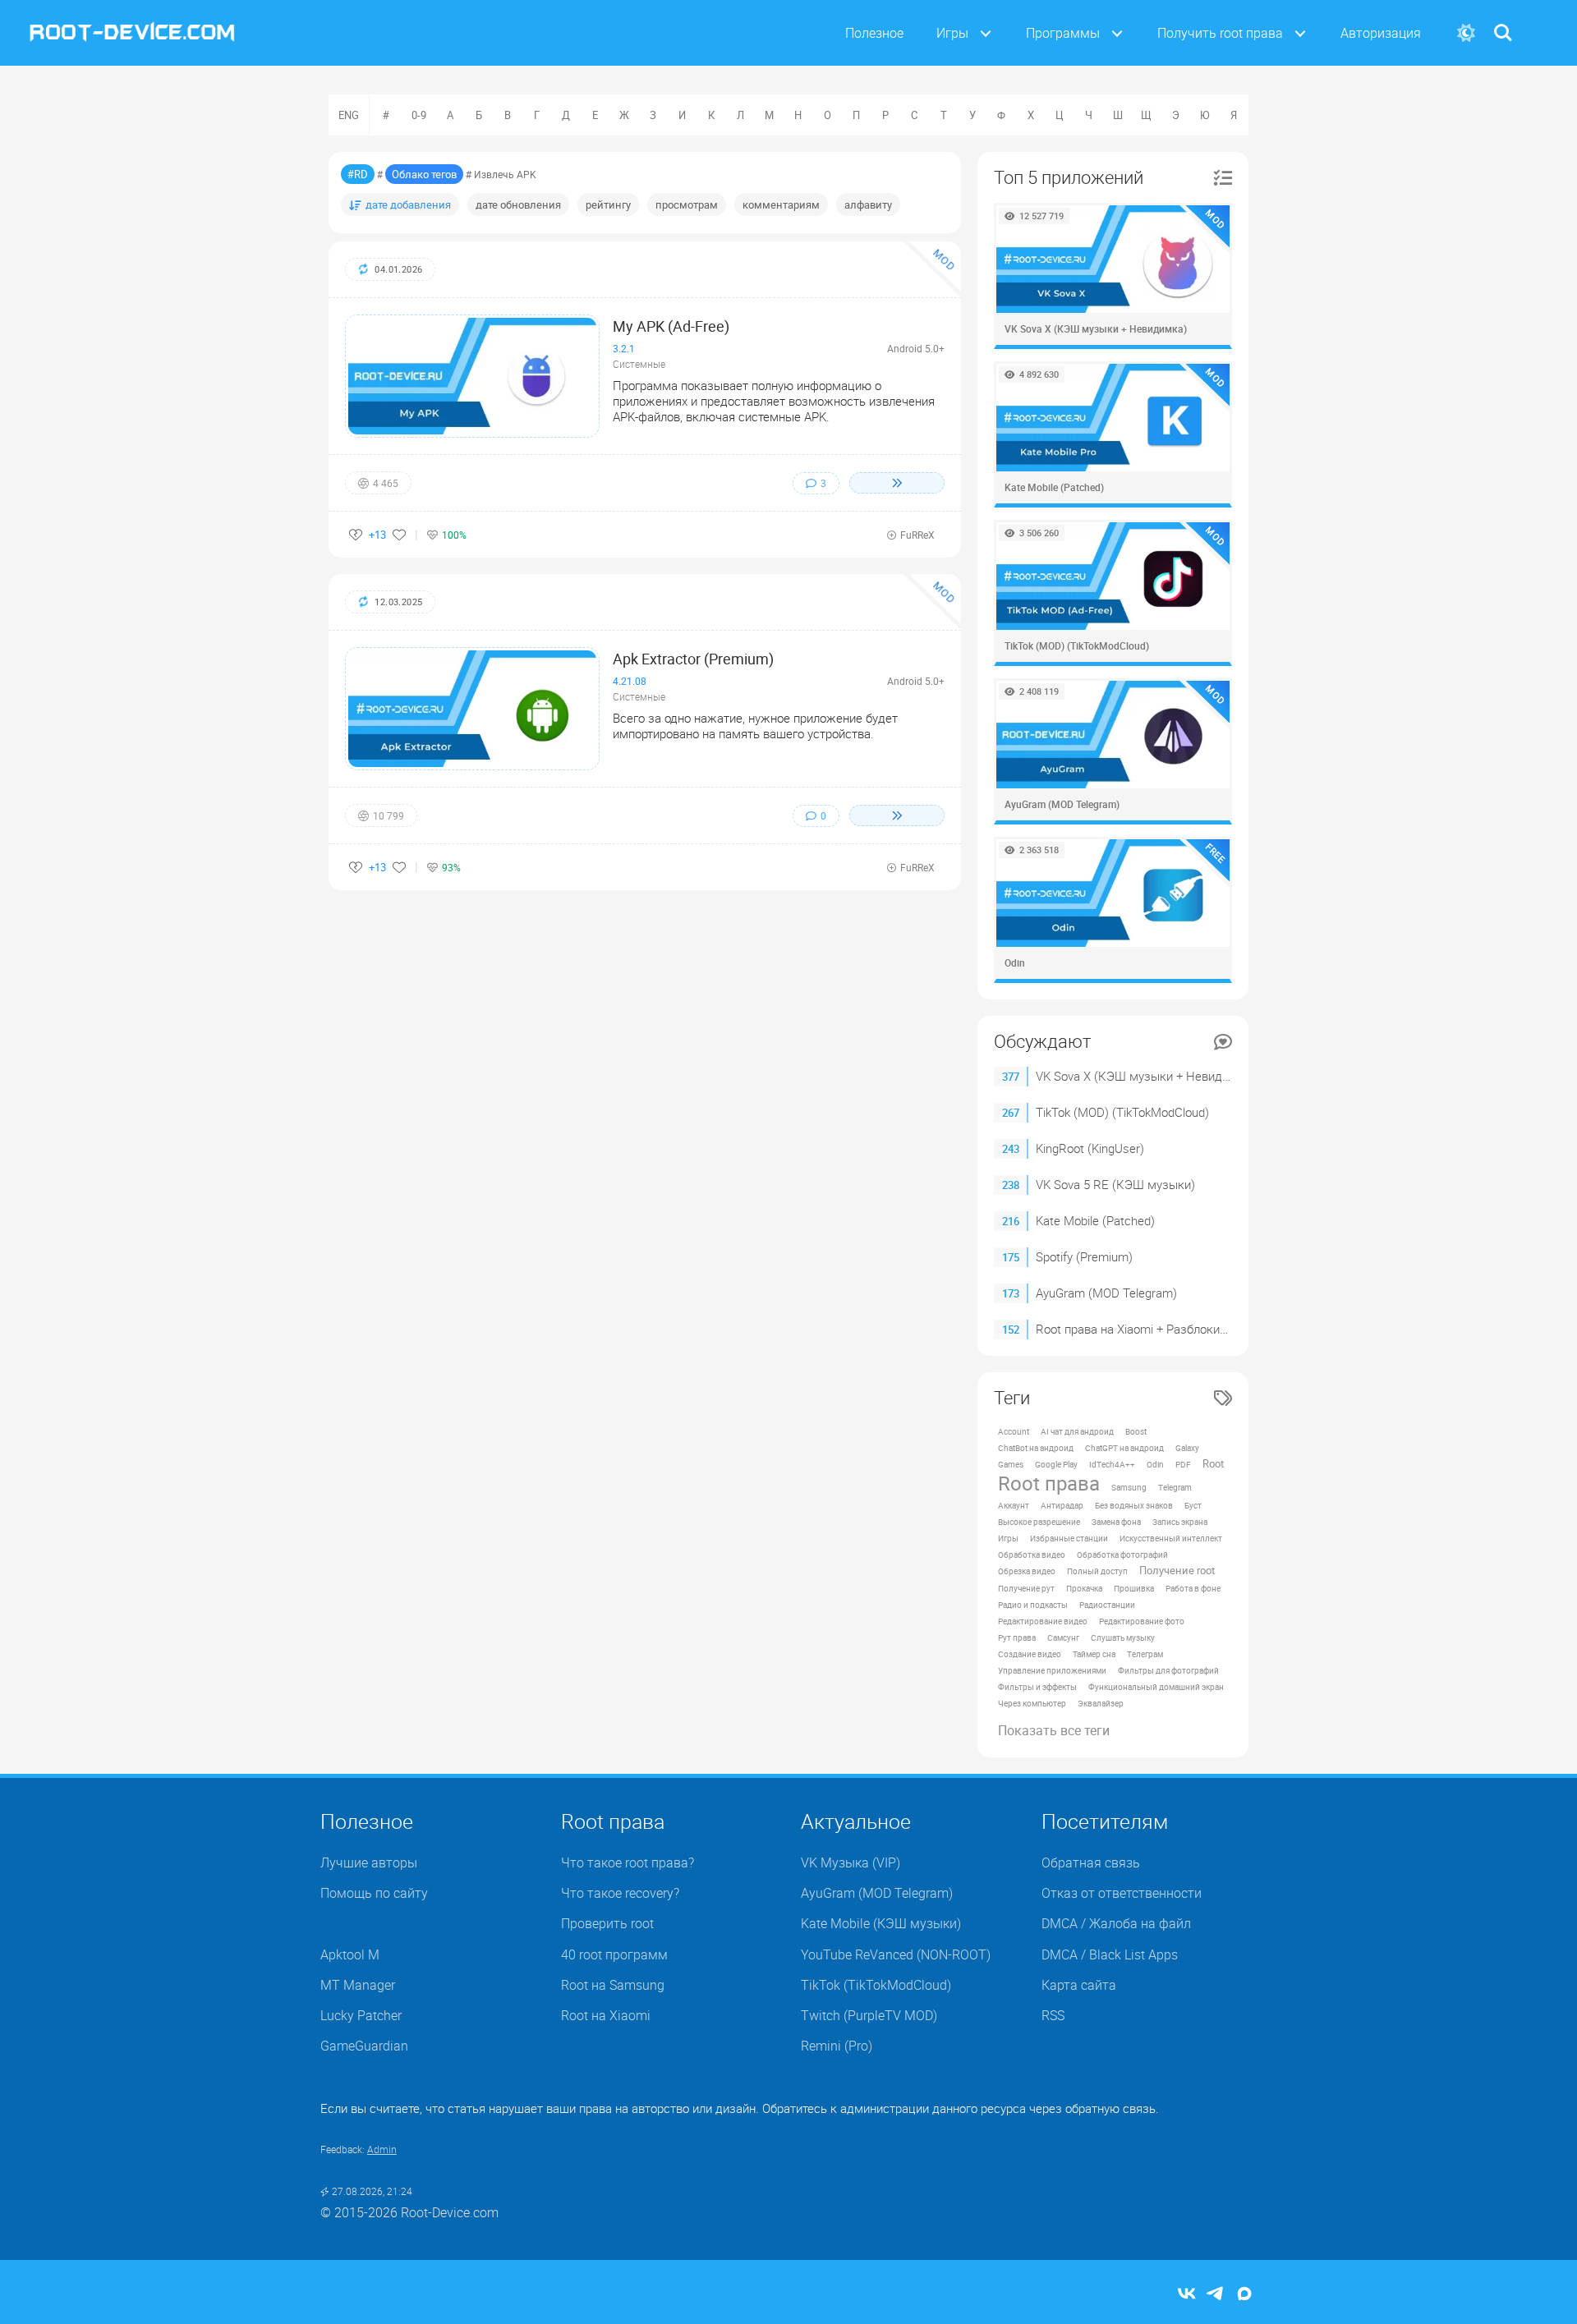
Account (1014, 1431)
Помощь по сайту (374, 1893)
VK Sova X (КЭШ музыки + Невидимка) (1145, 1076)
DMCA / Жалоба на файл (1116, 1923)
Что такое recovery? (620, 1893)
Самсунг (1063, 1637)
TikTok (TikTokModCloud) (876, 1985)
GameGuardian (364, 2046)
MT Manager (358, 1985)
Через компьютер (1032, 1703)
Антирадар (1062, 1505)
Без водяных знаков (1134, 1505)
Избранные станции (1069, 1538)
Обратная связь (1091, 1862)
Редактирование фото (1142, 1621)
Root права (1049, 1483)
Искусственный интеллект (1171, 1538)
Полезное (874, 33)
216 (1011, 1221)
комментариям (781, 204)
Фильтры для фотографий (1168, 1670)
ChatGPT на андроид (1124, 1448)
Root (1213, 1464)
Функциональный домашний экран (1156, 1687)
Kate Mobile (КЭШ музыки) (881, 1923)
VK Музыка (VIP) (851, 1862)
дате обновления (518, 204)
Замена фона (1116, 1522)
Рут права (1017, 1637)
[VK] (1187, 2295)
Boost (1136, 1431)
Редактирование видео (1043, 1621)
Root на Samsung (613, 1985)
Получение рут (1026, 1588)
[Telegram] (1216, 2295)
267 (1011, 1113)
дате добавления (408, 204)
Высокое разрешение (1039, 1522)
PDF (1183, 1464)
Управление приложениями (1052, 1670)
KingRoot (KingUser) (1090, 1148)
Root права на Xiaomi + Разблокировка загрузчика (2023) (1196, 1329)
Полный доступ (1097, 1571)
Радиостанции (1107, 1605)
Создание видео (1030, 1654)
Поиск (1503, 23)
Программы (1063, 33)
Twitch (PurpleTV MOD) (869, 2015)
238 (1011, 1185)
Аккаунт (1014, 1505)
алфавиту (868, 204)
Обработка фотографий (1122, 1555)
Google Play (1056, 1464)
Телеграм (1145, 1654)
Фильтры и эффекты (1037, 1687)
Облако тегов (424, 174)
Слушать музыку (1123, 1637)
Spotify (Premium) (1084, 1256)
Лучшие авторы (369, 1862)
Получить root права (1220, 33)
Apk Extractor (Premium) (693, 659)
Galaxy (1187, 1448)
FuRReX (917, 535)
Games (1011, 1464)
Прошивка (1134, 1588)
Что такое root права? (628, 1862)
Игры (952, 33)
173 (1011, 1293)
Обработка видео (1032, 1555)
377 (1011, 1077)
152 (1011, 1330)
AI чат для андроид (1077, 1431)
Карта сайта (1079, 1985)
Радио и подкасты (1033, 1605)
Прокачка (1084, 1588)
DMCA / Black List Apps (1110, 1954)
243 (1011, 1149)
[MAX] (1244, 2295)
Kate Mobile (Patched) (1095, 1220)
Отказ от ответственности (1122, 1893)
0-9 (419, 115)
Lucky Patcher (361, 2015)
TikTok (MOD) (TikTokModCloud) (1122, 1112)
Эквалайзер (1101, 1703)
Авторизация (1381, 33)
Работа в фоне (1193, 1588)
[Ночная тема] (1466, 33)
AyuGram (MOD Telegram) (1106, 1293)
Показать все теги (1054, 1730)
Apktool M (350, 1954)
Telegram (1175, 1487)
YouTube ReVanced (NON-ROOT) (896, 1954)
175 (1011, 1257)
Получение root (1177, 1571)
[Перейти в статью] (897, 483)
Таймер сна (1094, 1654)
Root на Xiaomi (606, 2015)
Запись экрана (1180, 1522)
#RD (358, 174)
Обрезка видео (1027, 1571)
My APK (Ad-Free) (671, 326)
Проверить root (607, 1923)
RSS (1053, 2015)
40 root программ (614, 1954)
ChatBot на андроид (1036, 1448)
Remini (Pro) (837, 2046)
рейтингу (608, 204)
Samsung (1129, 1487)
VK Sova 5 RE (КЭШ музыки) (1115, 1184)
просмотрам (687, 204)
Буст (1193, 1505)
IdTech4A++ (1112, 1464)
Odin (1155, 1464)
